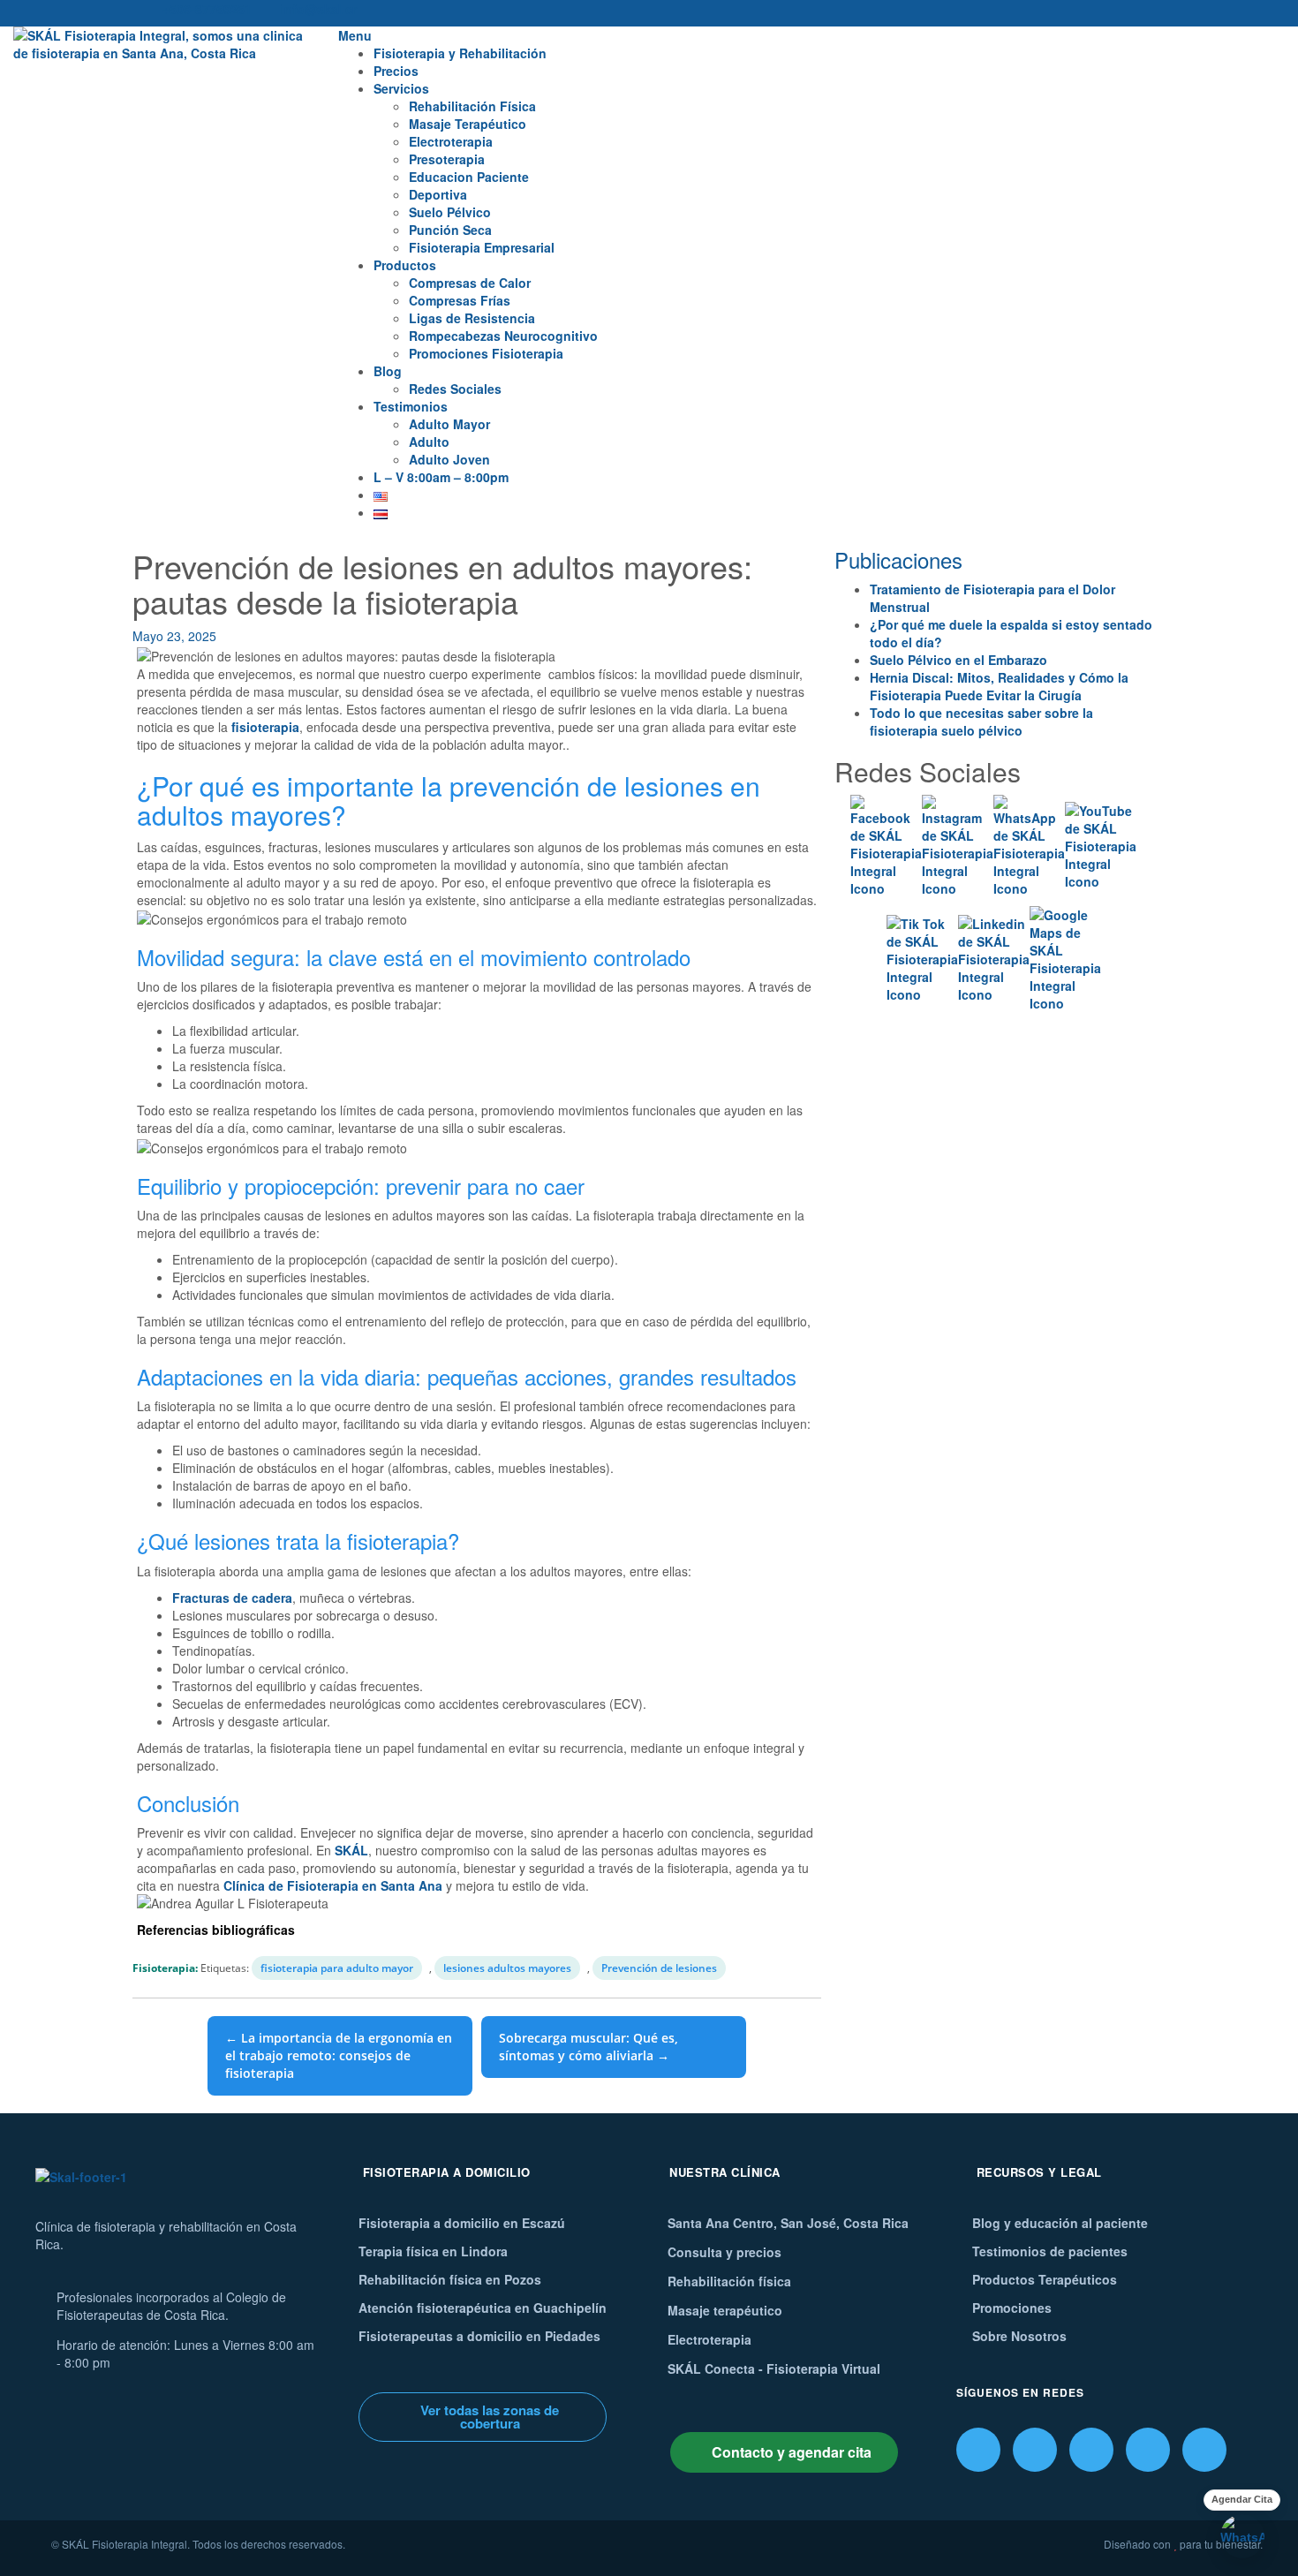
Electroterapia (451, 141)
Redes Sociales (455, 389)
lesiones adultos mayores (507, 1968)
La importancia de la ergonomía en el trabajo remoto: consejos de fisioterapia (339, 2055)
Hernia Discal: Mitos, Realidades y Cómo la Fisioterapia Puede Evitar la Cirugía (999, 686)
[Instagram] (1035, 2450)
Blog (388, 371)
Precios (396, 71)
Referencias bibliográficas (216, 1930)
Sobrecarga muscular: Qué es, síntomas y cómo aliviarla (589, 2047)
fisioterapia (265, 727)
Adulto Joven (449, 459)
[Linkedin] (1148, 2450)
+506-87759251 (207, 9)
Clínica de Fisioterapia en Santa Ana (333, 1885)
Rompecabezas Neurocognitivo (503, 336)
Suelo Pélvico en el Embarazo (958, 660)
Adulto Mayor (449, 424)
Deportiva (438, 194)
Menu (355, 35)
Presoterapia (447, 159)
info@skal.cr (319, 9)
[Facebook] (978, 2450)
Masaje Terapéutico (468, 124)
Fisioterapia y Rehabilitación (460, 53)
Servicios (401, 88)
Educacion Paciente (469, 177)
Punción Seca (450, 230)
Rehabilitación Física (472, 106)
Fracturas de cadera (232, 1598)
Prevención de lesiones (659, 1968)
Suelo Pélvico (450, 212)
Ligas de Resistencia (472, 318)
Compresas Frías (460, 300)
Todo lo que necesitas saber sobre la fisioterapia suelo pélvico (981, 721)
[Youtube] (1204, 2450)
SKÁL (351, 1850)
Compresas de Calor (470, 283)
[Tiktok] (1091, 2450)
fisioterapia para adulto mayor (337, 1968)
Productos (405, 265)
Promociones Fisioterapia (486, 353)
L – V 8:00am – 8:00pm (441, 477)
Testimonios (411, 406)
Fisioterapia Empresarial (482, 247)
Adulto (429, 442)
